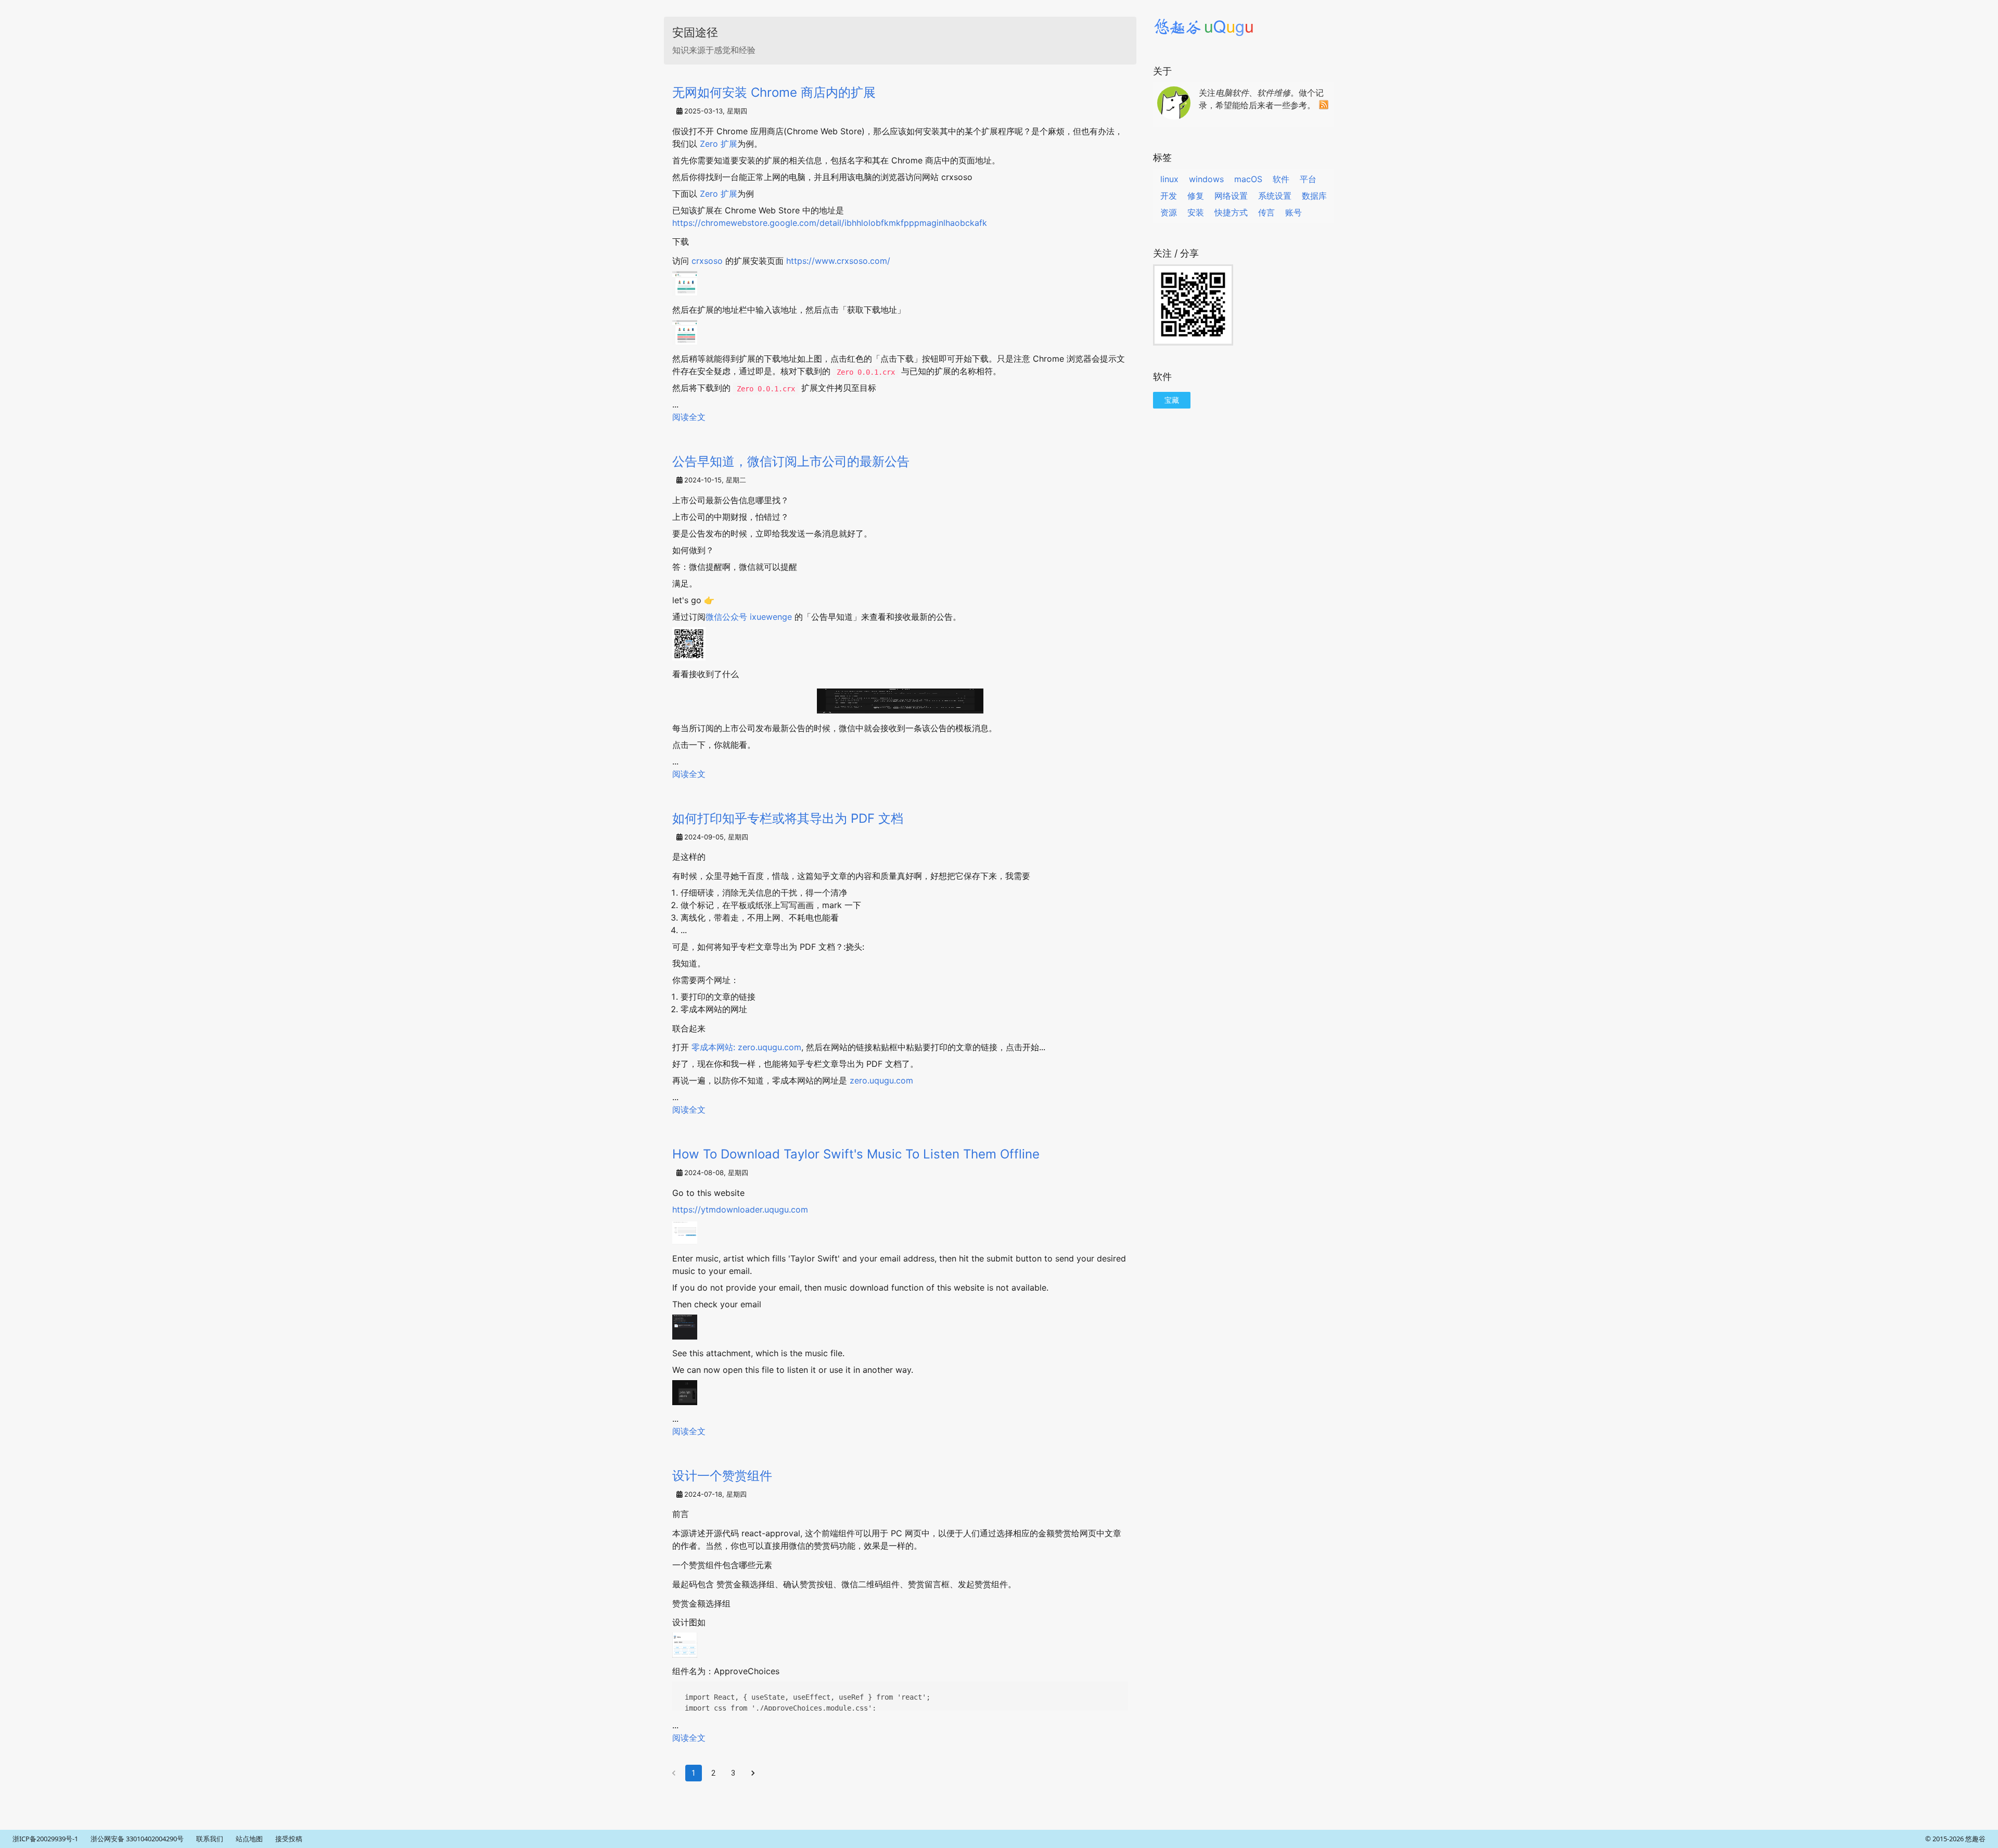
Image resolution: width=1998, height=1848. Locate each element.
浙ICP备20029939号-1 (45, 1839)
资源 (1169, 212)
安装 (1196, 212)
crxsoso (707, 261)
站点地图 (249, 1839)
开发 (1169, 196)
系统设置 (1275, 196)
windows (1206, 179)
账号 (1293, 212)
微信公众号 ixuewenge (750, 617)
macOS (1248, 179)
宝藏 (1172, 400)
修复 (1196, 196)
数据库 (1314, 196)
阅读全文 (689, 417)
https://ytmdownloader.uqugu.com (740, 1209)
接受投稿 (289, 1839)
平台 (1308, 179)
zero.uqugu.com (881, 1080)
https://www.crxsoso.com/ (838, 261)
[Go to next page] (753, 1773)
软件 (1281, 179)
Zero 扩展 (719, 144)
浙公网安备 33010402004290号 (137, 1839)
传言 (1266, 212)
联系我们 (210, 1839)
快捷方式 (1231, 212)
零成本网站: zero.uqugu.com (746, 1047)
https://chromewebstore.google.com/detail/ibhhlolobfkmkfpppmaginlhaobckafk (830, 223)
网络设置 (1231, 196)
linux (1169, 179)
